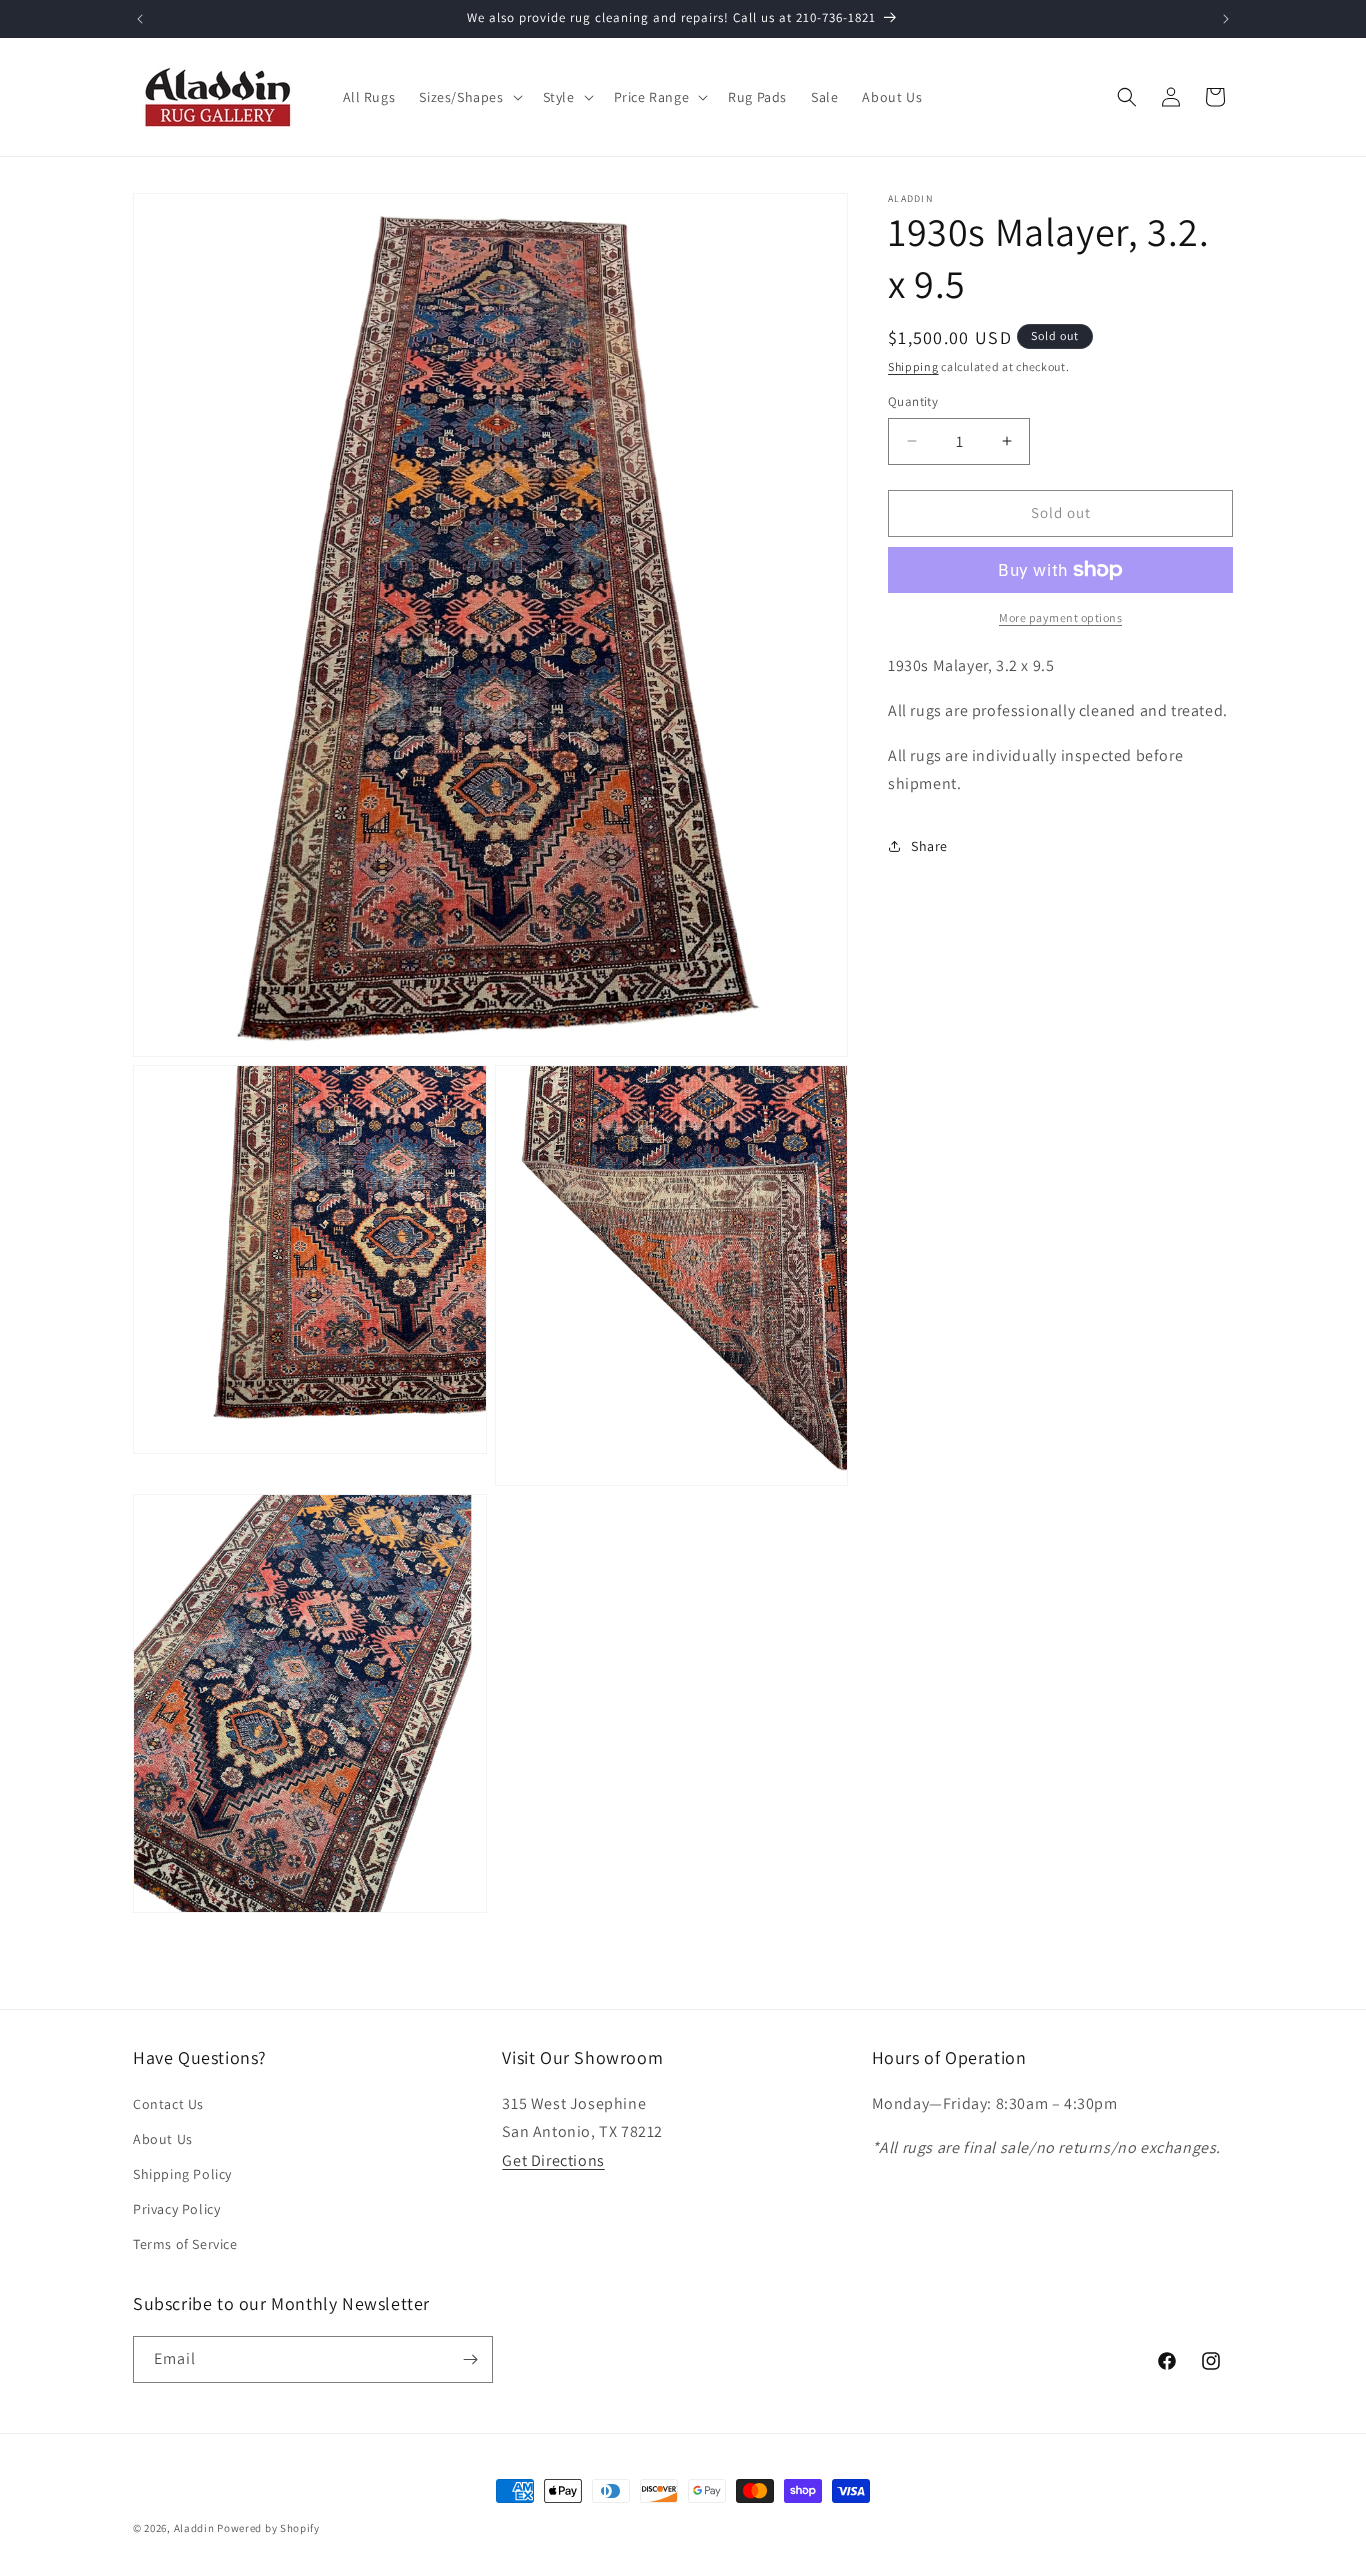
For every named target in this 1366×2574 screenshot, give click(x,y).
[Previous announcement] (140, 19)
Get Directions (553, 2160)
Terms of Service (185, 2244)
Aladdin (194, 2528)
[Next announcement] (1226, 19)
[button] (468, 97)
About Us (163, 2139)
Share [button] (929, 845)
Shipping (913, 366)
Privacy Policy (176, 2209)
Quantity (913, 401)
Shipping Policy (182, 2174)
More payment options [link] (1060, 617)
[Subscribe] (470, 2359)
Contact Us (168, 2103)
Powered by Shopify (268, 2528)
